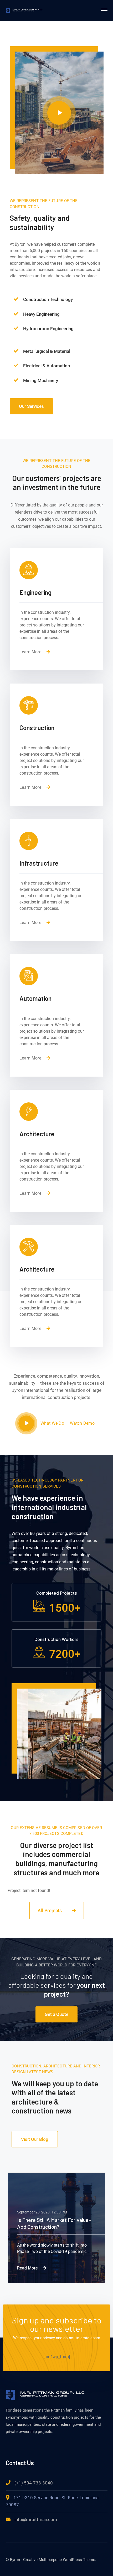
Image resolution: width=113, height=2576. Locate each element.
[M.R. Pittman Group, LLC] (24, 10)
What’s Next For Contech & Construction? (47, 2223)
